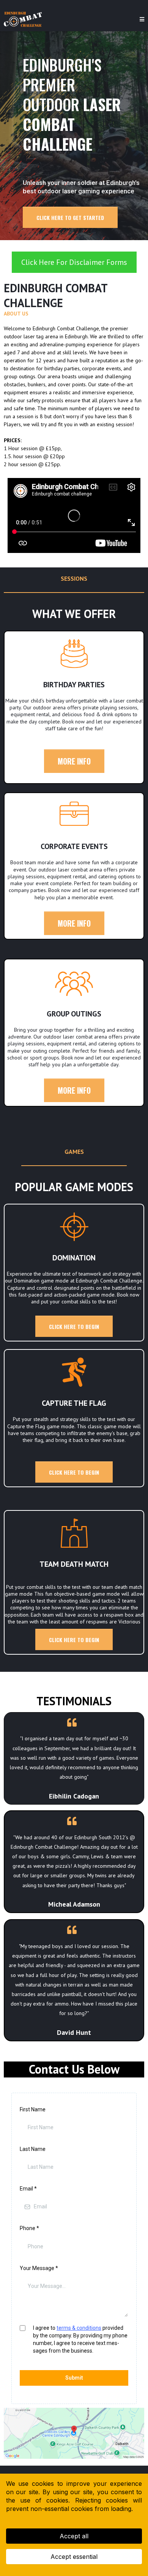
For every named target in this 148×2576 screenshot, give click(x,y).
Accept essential (74, 2557)
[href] (74, 2433)
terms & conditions (79, 2328)
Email (28, 2189)
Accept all (74, 2536)
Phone (29, 2228)
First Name (33, 2109)
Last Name (33, 2149)
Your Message (39, 2268)
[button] (142, 19)
